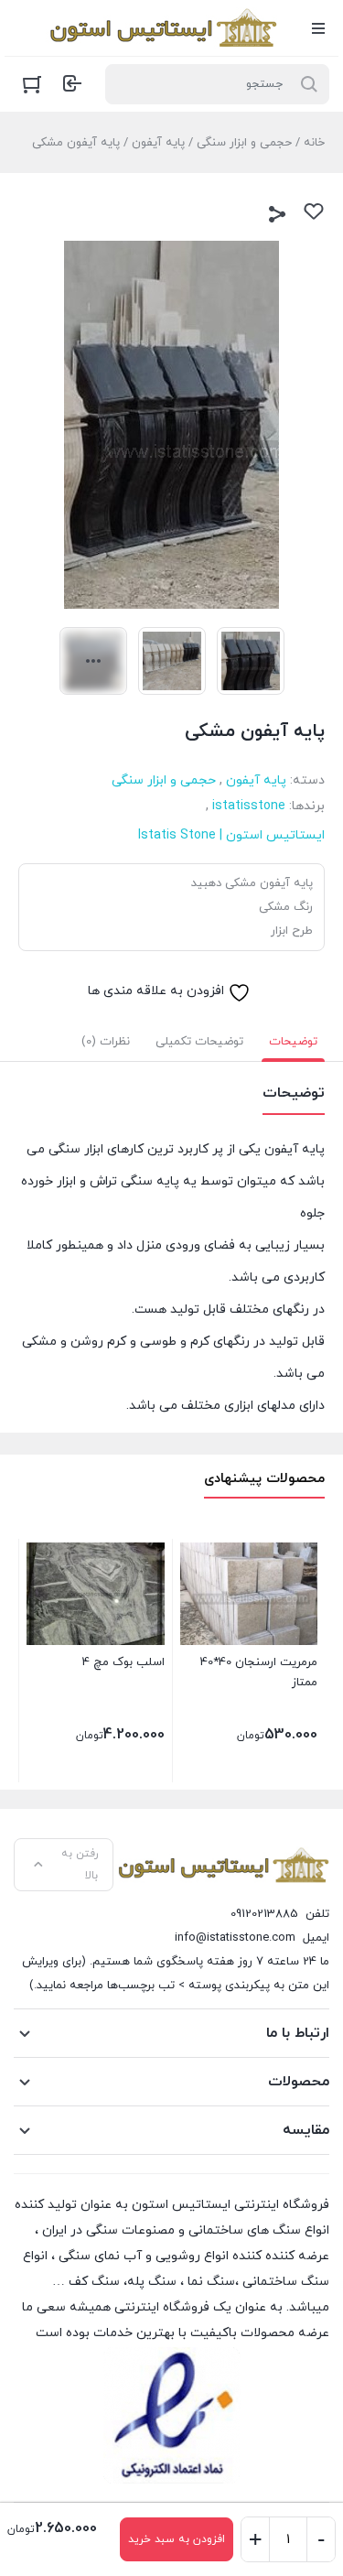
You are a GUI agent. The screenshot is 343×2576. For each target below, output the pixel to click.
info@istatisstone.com (235, 1938)
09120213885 (264, 1914)
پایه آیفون (158, 143)
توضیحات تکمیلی (199, 1042)
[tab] (293, 1042)
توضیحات (293, 1042)
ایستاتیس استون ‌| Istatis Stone (231, 835)
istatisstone (249, 806)
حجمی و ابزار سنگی (244, 143)
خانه (314, 143)
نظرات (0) (106, 1042)
